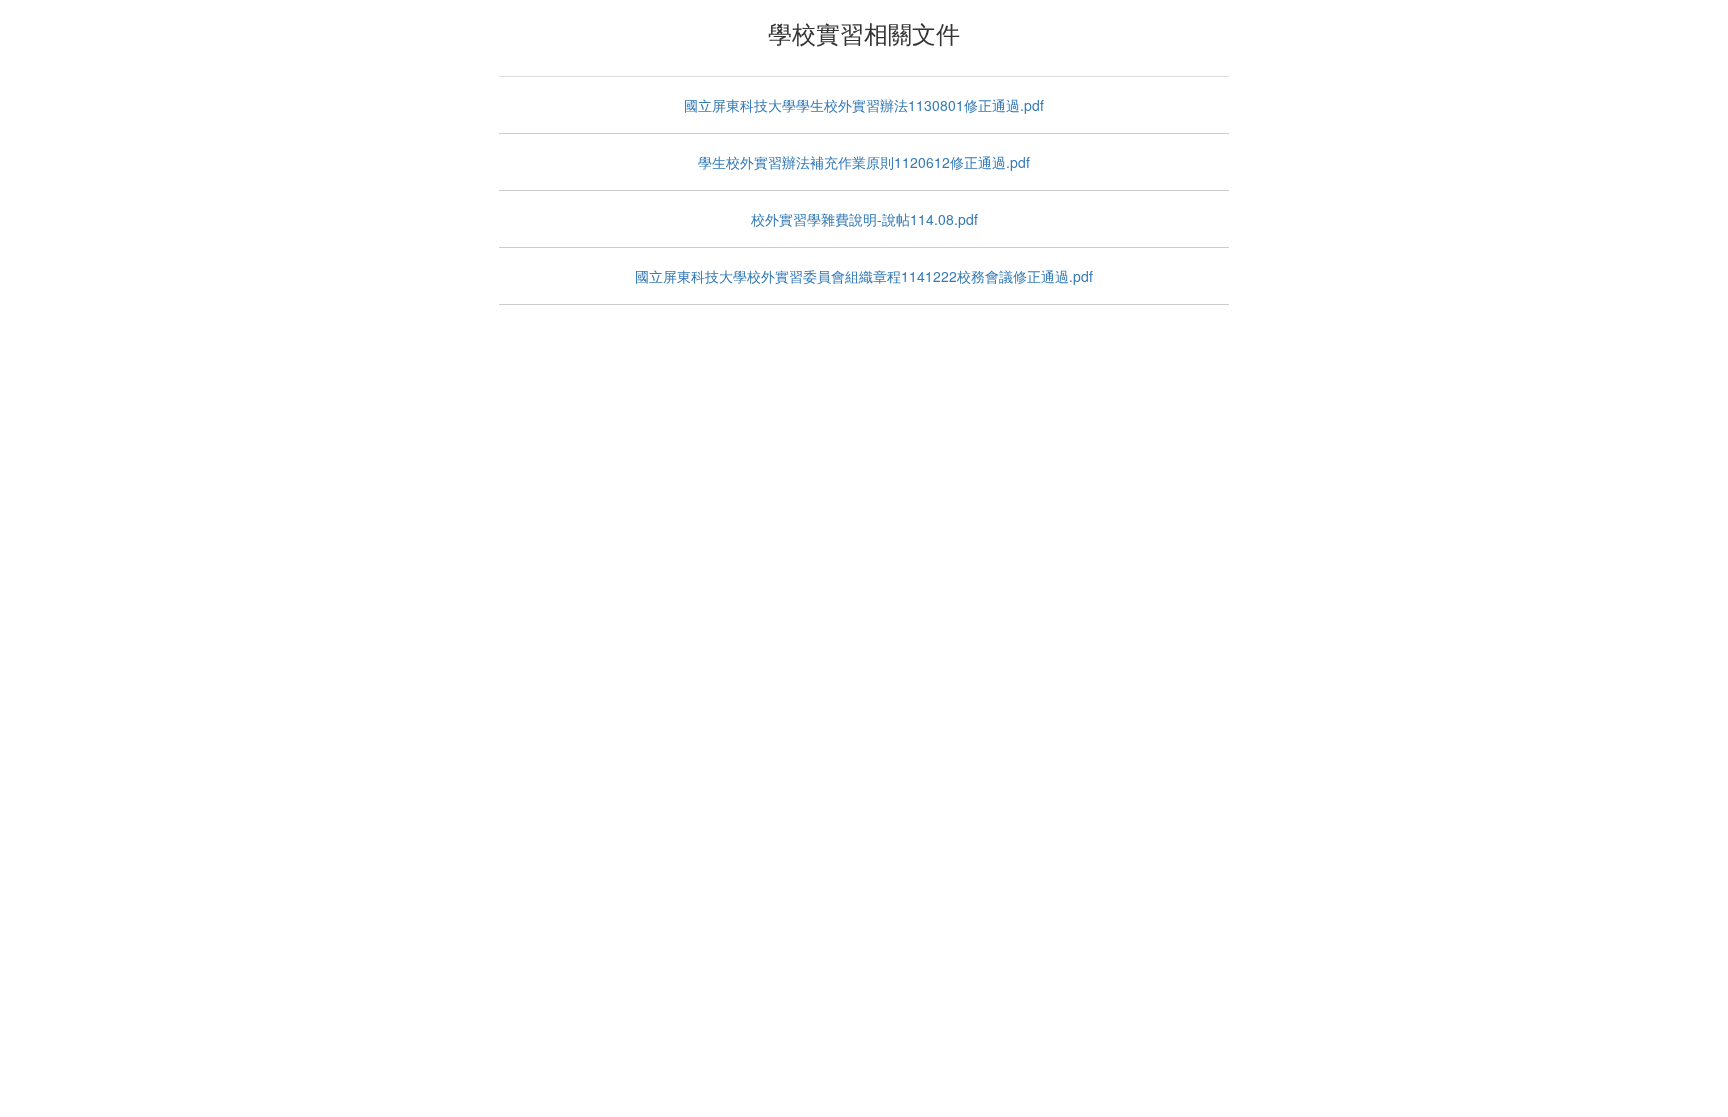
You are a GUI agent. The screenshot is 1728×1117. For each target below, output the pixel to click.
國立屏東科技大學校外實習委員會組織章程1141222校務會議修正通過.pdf (864, 276)
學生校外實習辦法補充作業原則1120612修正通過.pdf (864, 162)
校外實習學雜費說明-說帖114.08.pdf (864, 219)
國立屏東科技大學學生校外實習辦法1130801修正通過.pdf (864, 105)
